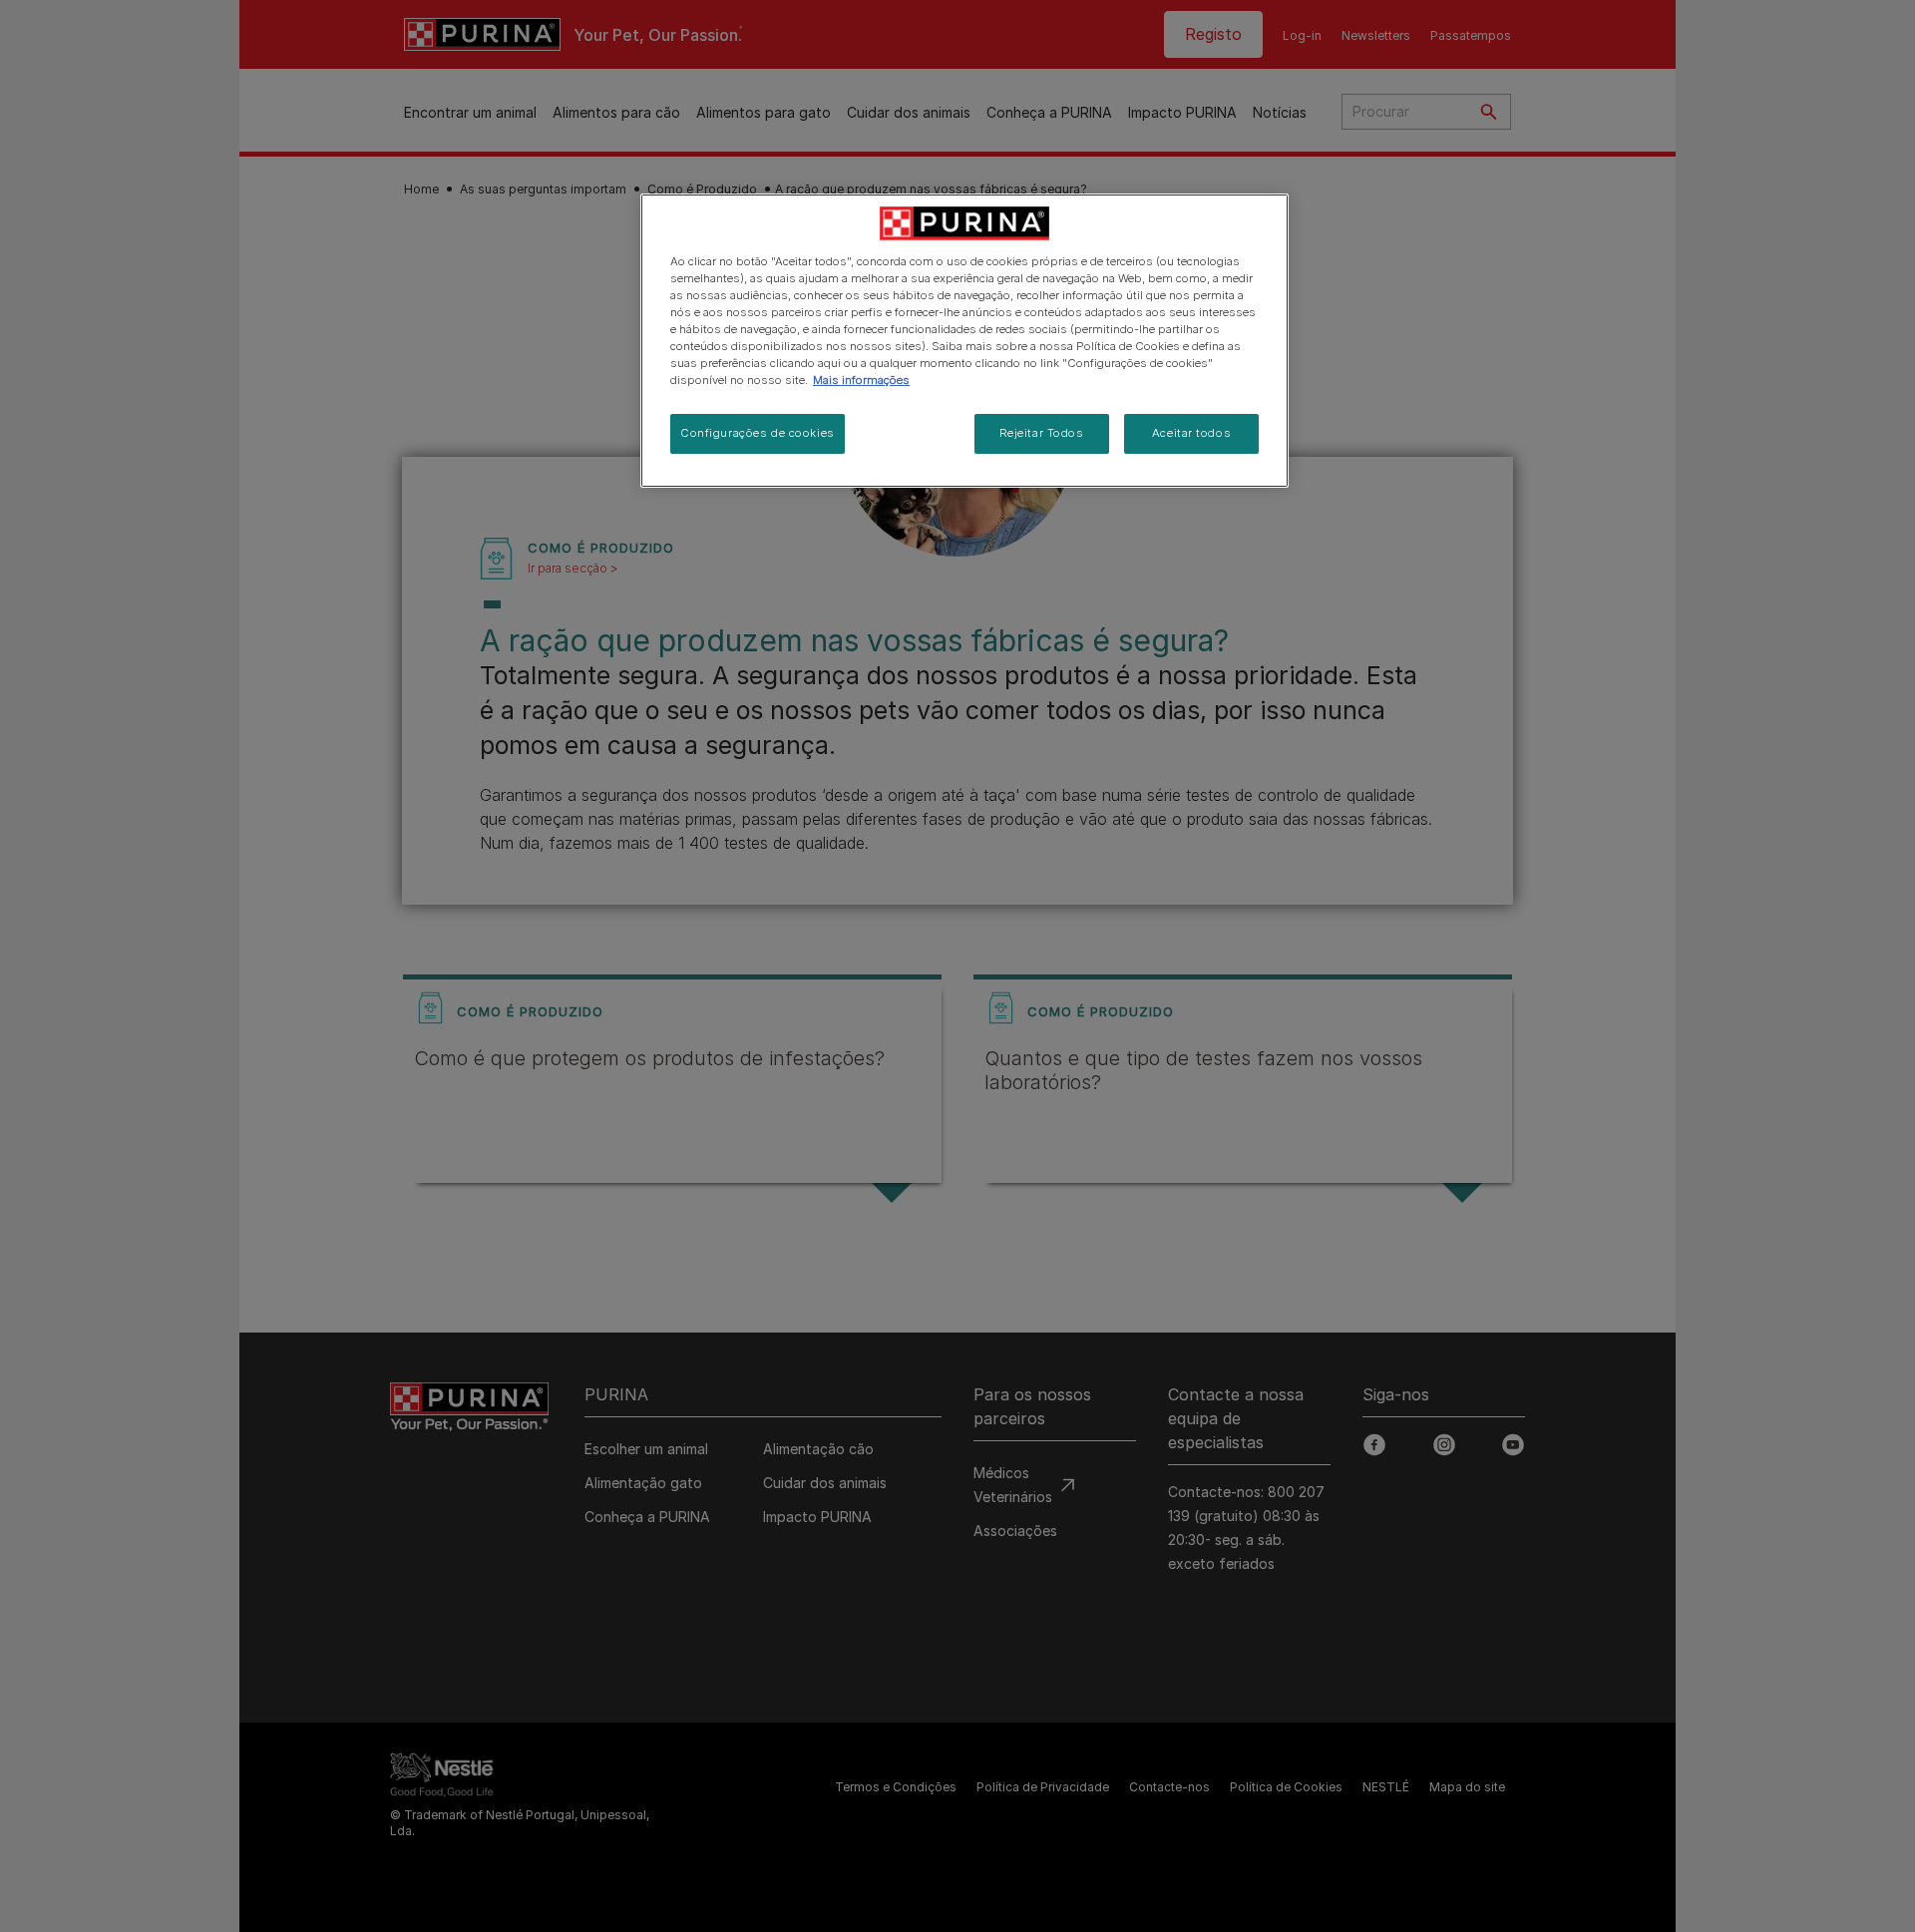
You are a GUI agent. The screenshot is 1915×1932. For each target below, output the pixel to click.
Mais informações (861, 380)
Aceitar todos (1191, 433)
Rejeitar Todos (1042, 433)
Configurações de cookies (758, 433)
